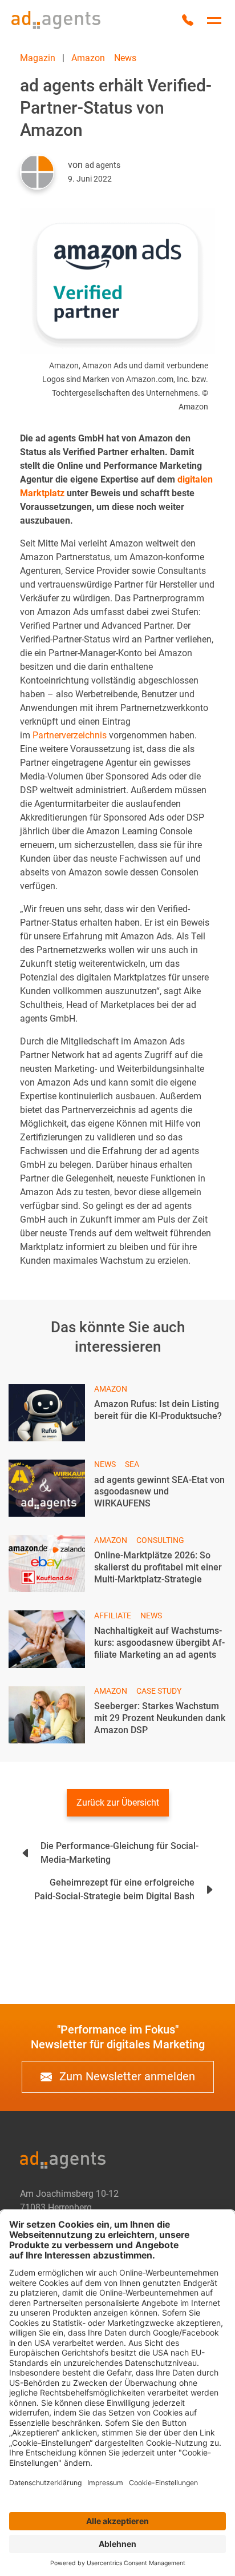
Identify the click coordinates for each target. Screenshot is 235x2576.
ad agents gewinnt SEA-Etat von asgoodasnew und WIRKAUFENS (159, 1492)
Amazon (88, 58)
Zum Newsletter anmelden (126, 2076)
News (125, 58)
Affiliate (113, 1615)
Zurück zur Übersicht (118, 1803)
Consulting (160, 1540)
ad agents (103, 165)
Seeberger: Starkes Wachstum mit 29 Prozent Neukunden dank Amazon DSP (160, 1718)
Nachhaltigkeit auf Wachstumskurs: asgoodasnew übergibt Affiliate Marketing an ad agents (159, 1643)
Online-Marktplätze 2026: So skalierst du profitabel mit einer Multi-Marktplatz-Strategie (158, 1567)
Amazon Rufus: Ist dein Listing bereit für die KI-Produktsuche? (158, 1410)
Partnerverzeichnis (70, 735)
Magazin (38, 58)
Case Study (159, 1691)
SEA (132, 1464)
